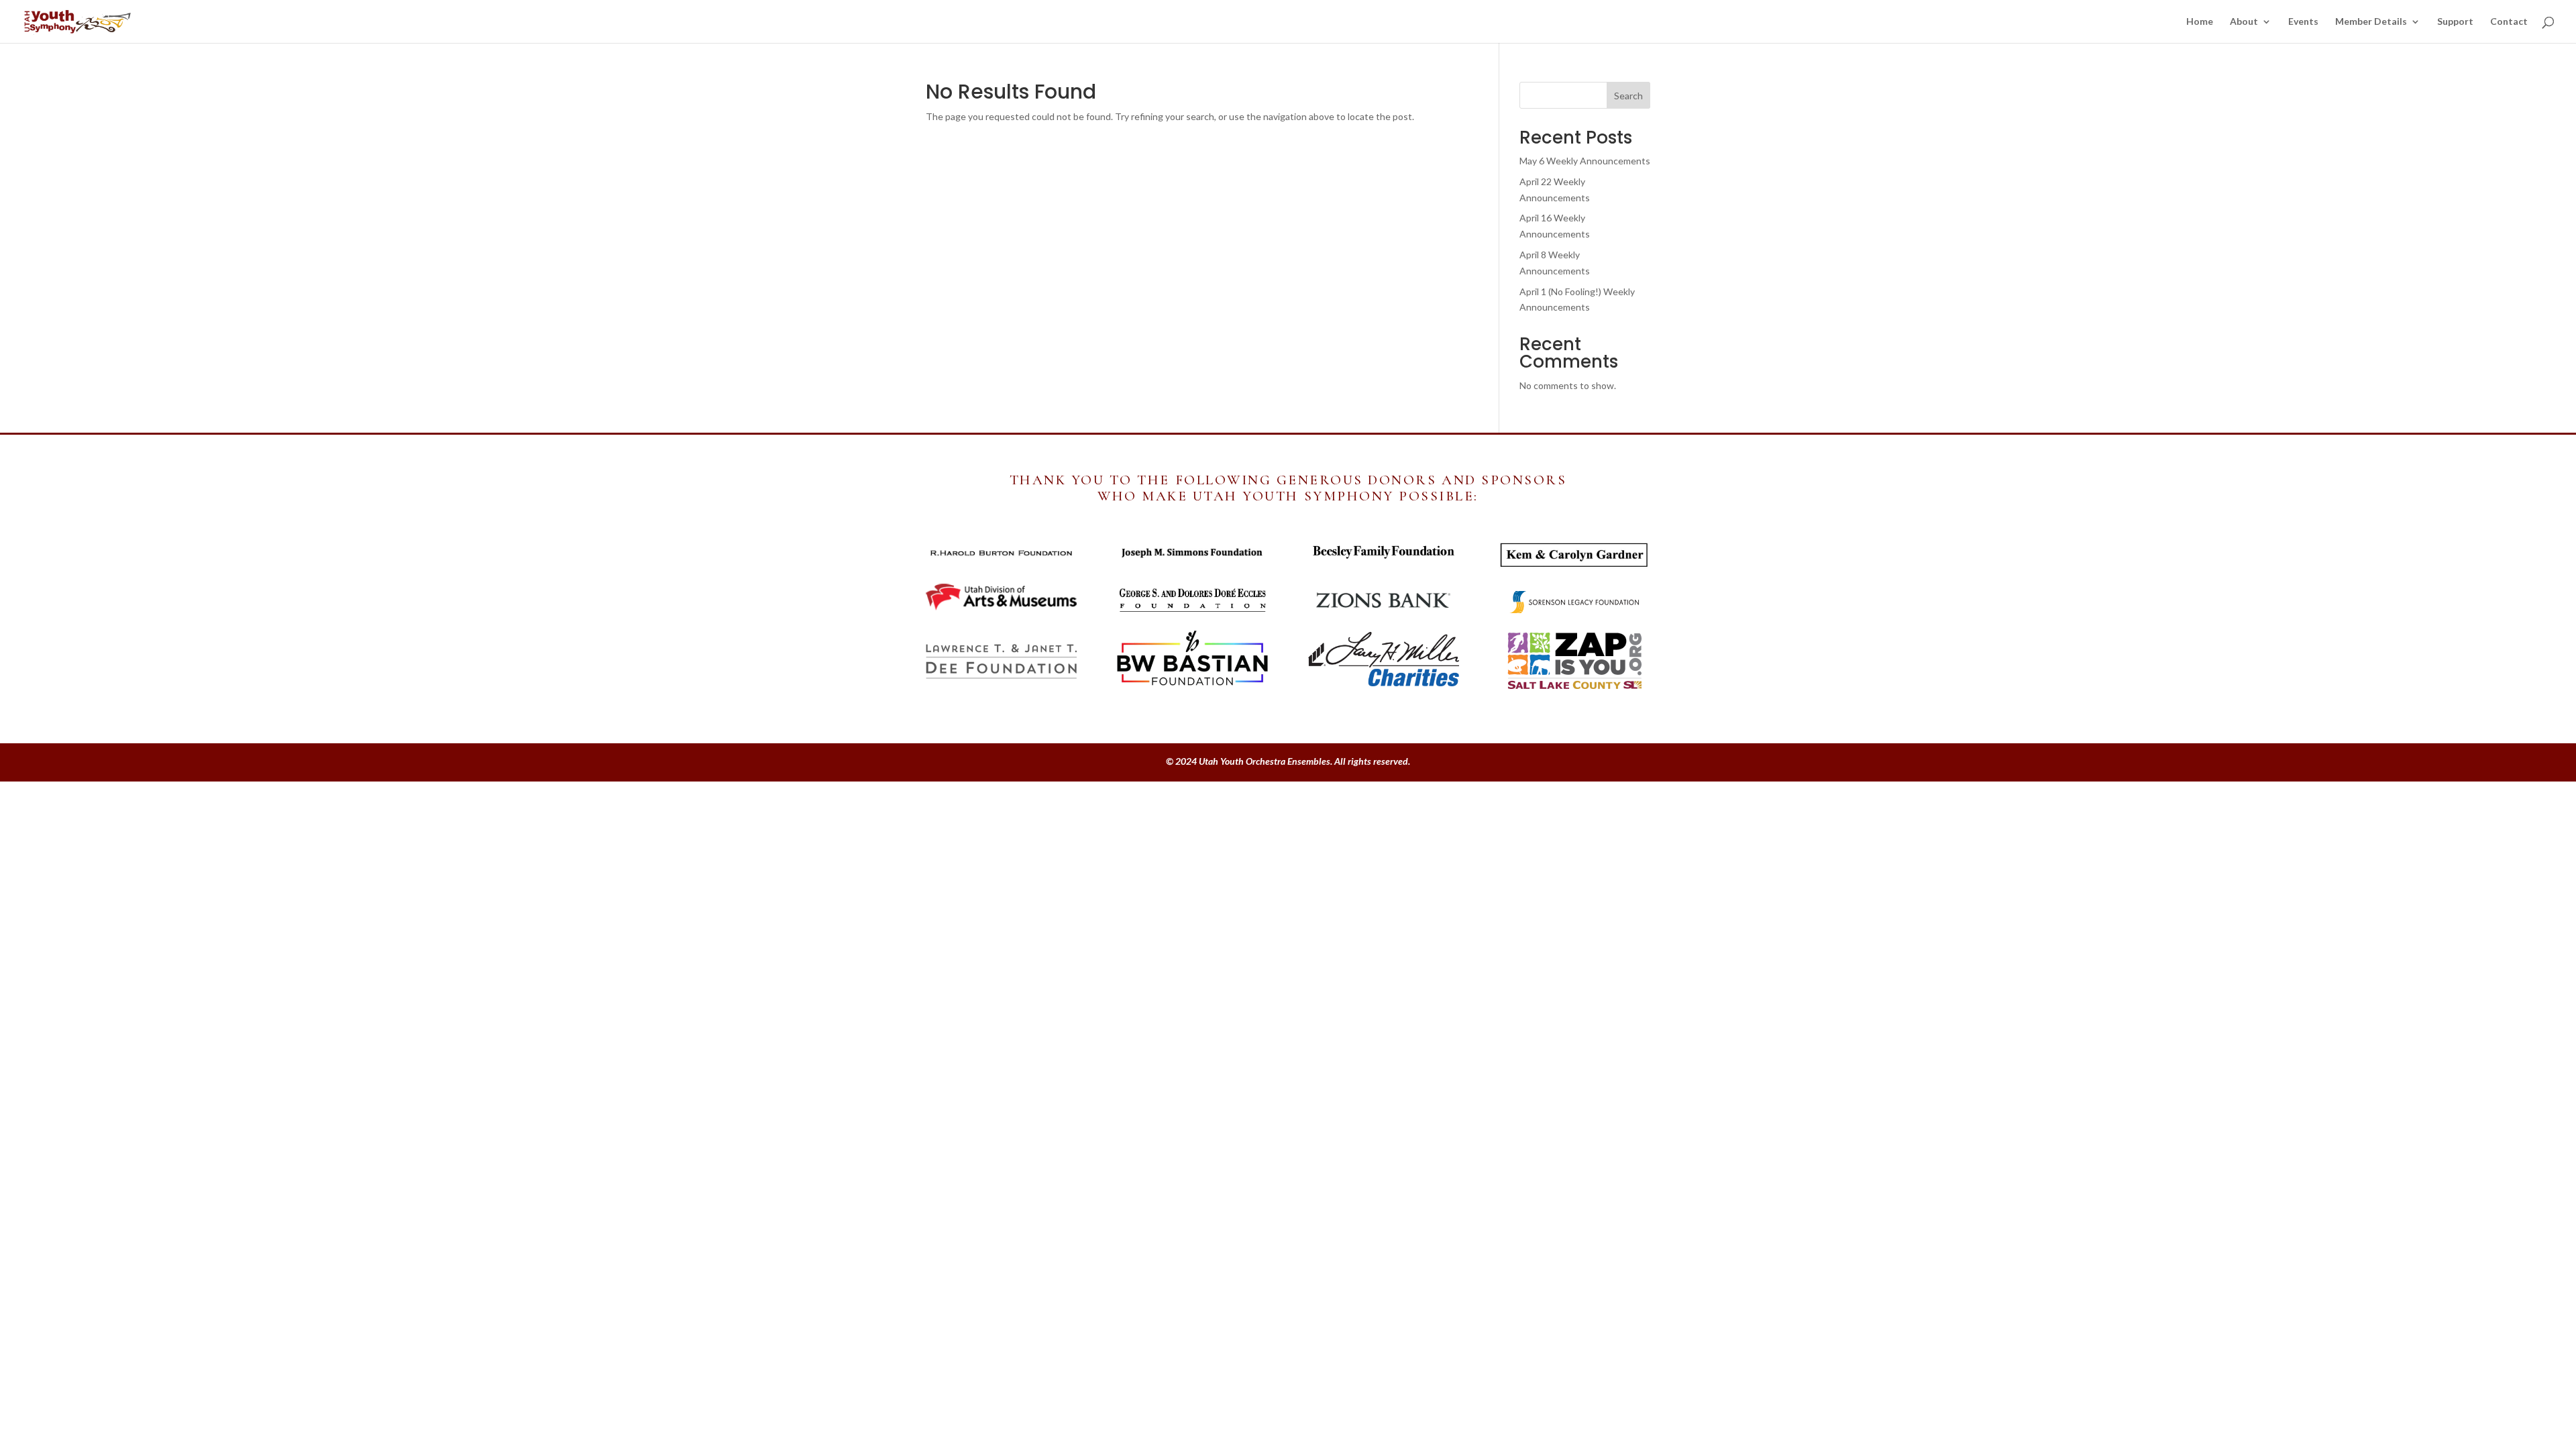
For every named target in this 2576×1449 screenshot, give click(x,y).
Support (2455, 22)
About (2244, 22)
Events (2303, 22)
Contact (2509, 22)
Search (1628, 96)
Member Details (2371, 22)
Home (2200, 22)
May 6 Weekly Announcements (1585, 161)
